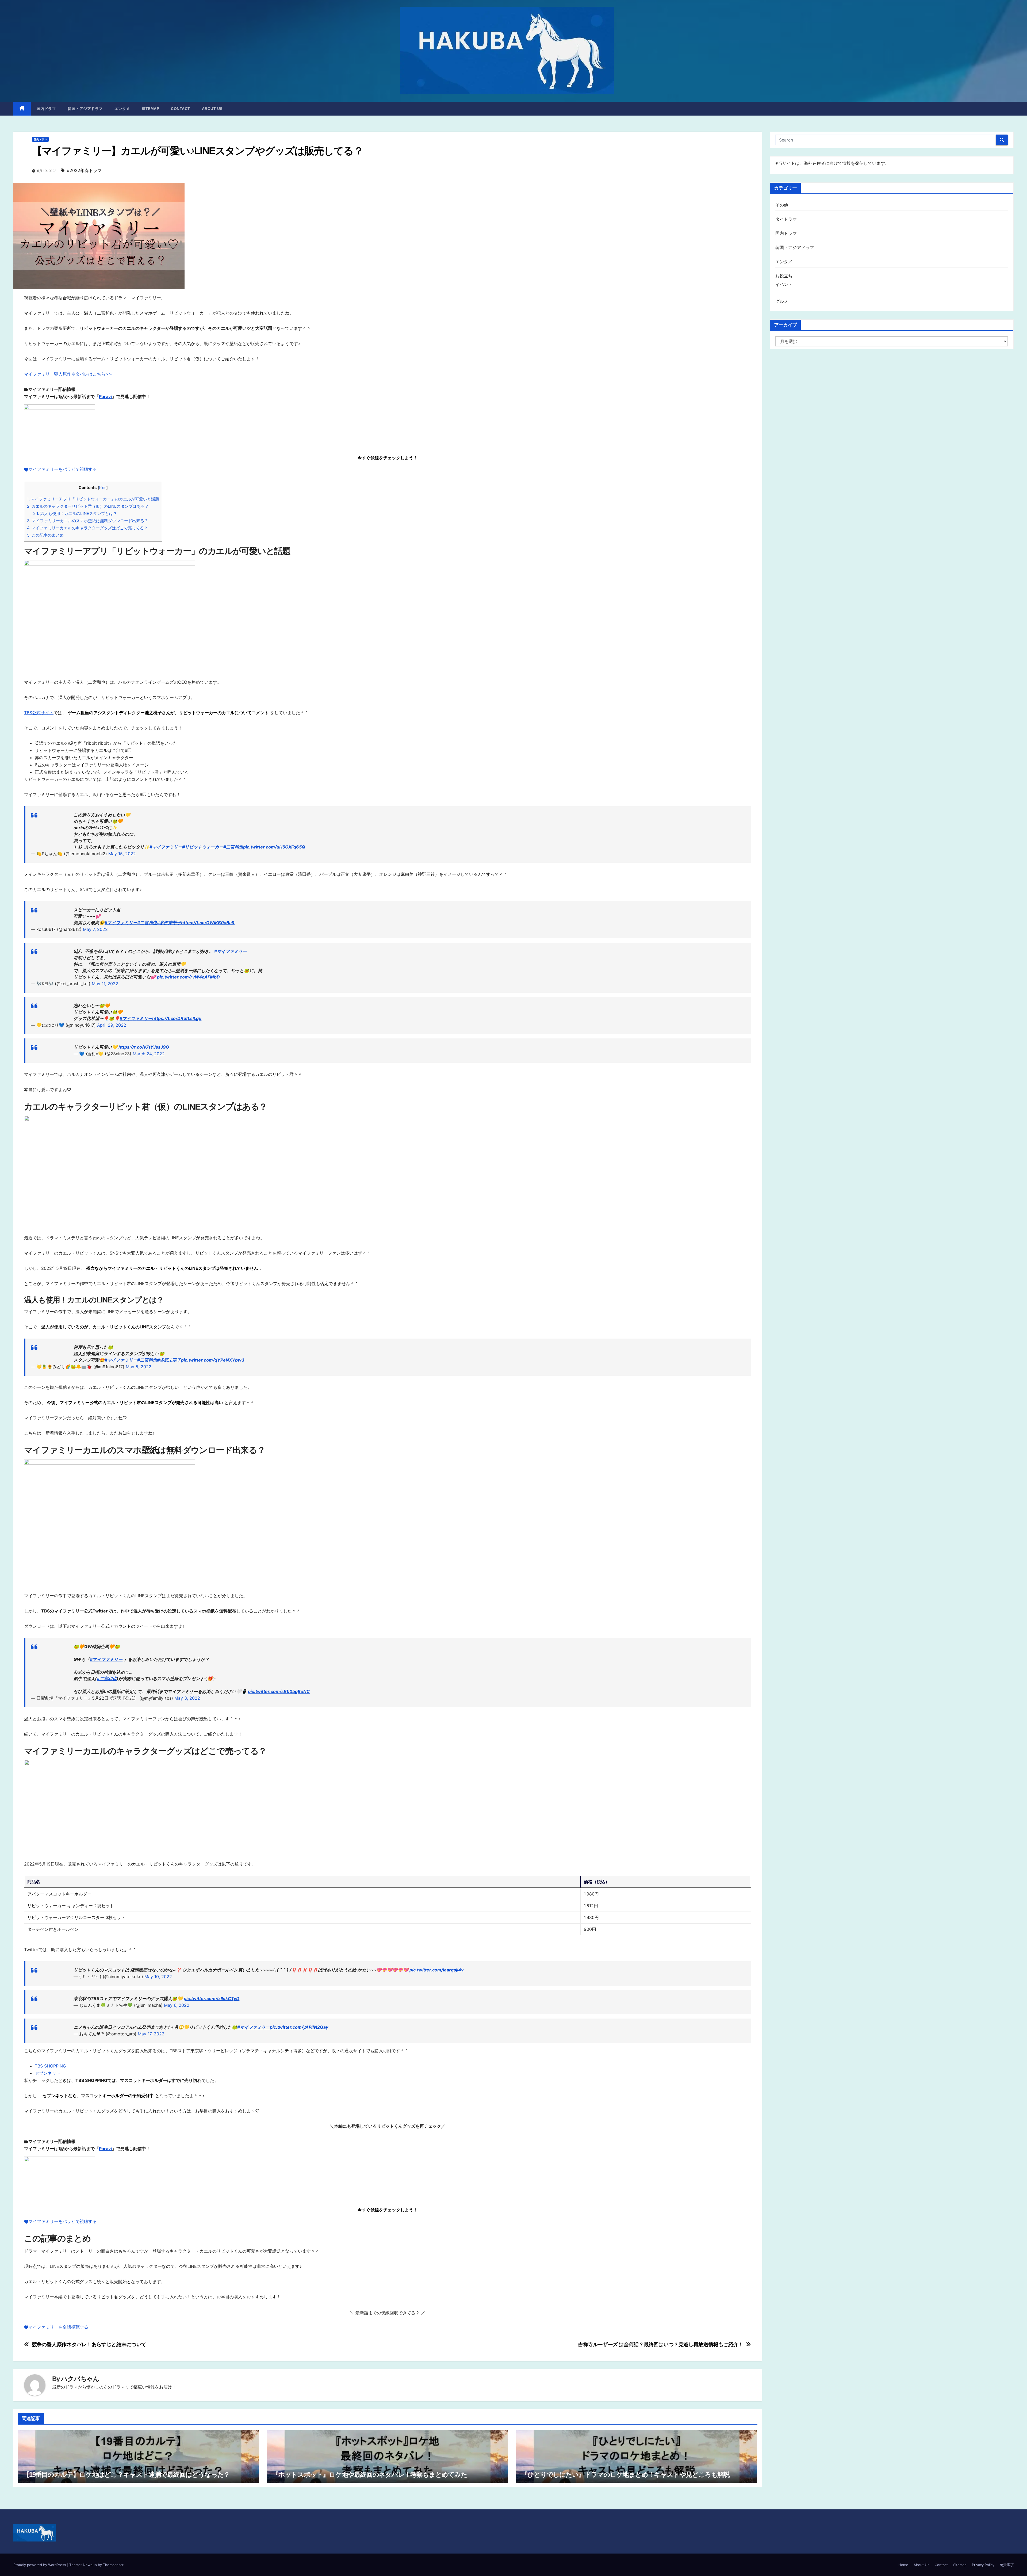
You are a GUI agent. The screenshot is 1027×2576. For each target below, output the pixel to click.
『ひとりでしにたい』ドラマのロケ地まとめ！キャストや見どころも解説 (626, 2474)
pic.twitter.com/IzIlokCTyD (212, 1998)
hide (103, 488)
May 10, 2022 (158, 1977)
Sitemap (151, 109)
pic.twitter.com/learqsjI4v (436, 1970)
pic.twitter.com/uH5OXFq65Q (274, 847)
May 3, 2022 (187, 1698)
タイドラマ (786, 219)
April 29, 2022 (112, 1025)
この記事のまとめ (45, 535)
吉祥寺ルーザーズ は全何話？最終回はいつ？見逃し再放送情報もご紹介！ (661, 2344)
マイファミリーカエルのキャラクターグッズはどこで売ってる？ (87, 528)
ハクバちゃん (80, 2379)
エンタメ (122, 109)
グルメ (782, 301)
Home (903, 2565)
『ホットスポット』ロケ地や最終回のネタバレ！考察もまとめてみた (370, 2474)
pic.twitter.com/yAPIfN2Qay (299, 2027)
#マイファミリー (166, 847)
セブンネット (48, 2073)
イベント (784, 284)
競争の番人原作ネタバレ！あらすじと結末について (89, 2344)
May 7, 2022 (95, 929)
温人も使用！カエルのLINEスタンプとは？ (75, 513)
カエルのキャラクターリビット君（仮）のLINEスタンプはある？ (88, 506)
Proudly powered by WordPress (40, 2565)
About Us (212, 109)
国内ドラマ (46, 109)
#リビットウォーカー (203, 847)
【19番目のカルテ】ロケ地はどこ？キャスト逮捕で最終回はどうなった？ (126, 2474)
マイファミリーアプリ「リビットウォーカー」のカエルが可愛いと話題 (93, 499)
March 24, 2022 (149, 1054)
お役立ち (784, 276)
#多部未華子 (169, 923)
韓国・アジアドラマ (85, 109)
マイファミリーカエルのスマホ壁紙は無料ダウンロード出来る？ (88, 521)
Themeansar (113, 2565)
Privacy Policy (983, 2565)
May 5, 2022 (139, 1367)
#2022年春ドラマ (84, 170)
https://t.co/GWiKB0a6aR (208, 923)
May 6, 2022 (177, 2005)
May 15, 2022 (122, 854)
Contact (181, 109)
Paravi (105, 396)
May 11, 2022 (105, 984)
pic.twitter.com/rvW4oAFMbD (188, 977)
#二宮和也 (233, 847)
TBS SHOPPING (50, 2066)
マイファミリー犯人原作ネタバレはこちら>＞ (68, 374)
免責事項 (1007, 2565)
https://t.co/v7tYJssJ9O (144, 1047)
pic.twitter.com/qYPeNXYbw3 (213, 1360)
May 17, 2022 (151, 2034)
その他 (782, 205)
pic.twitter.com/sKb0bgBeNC (279, 1691)
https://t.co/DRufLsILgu (177, 1018)
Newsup (90, 2565)
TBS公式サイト (39, 713)
